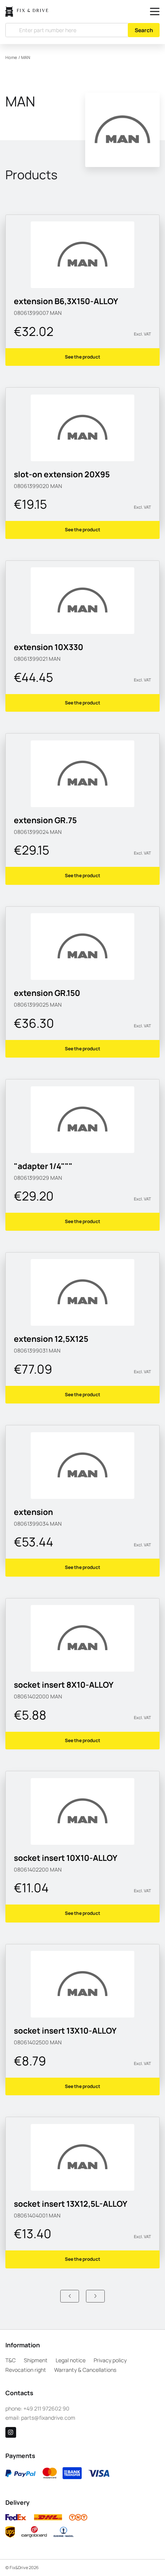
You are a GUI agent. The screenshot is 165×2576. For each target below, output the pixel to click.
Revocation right (26, 2370)
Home (11, 57)
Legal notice (71, 2360)
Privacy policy (110, 2360)
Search (144, 30)
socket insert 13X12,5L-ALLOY (71, 2204)
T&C (11, 2360)
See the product (82, 357)
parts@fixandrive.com (48, 2418)
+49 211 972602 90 (46, 2408)
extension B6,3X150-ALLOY (66, 301)
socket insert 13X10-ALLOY (65, 2031)
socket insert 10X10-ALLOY (66, 1858)
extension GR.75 (45, 820)
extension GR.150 (47, 993)
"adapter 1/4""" (43, 1166)
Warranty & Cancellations (85, 2370)
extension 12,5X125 (51, 1339)
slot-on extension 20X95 (62, 474)
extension (33, 1512)
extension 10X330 (49, 647)
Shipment (36, 2360)
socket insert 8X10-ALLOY (64, 1685)
